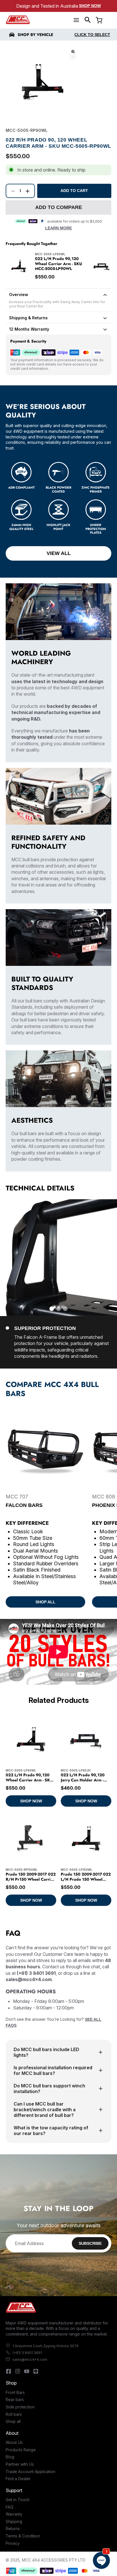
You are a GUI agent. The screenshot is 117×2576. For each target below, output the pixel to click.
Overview (19, 294)
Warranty (14, 2514)
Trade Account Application (31, 2472)
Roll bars (14, 2414)
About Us (14, 2442)
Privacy (13, 2543)
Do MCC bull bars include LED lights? (46, 2052)
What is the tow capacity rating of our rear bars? (51, 2131)
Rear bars (15, 2399)
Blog (10, 2457)
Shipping (14, 2521)
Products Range (21, 2450)
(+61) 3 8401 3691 (27, 2353)
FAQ (10, 2507)
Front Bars (15, 2392)
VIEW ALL (59, 553)
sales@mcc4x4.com (30, 2359)
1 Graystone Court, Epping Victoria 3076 (46, 2346)
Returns (13, 2529)
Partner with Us (20, 2464)
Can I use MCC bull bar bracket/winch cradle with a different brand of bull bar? (45, 2110)
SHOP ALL (45, 1602)
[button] (88, 20)
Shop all (13, 2421)
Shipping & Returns (28, 318)
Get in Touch (18, 2500)
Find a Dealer (18, 2479)
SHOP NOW (31, 1801)
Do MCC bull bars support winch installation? (49, 2089)
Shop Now (90, 6)
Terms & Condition (23, 2536)
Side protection (20, 2407)
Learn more (58, 228)
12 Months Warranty (29, 329)
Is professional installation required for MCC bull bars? (53, 2070)
